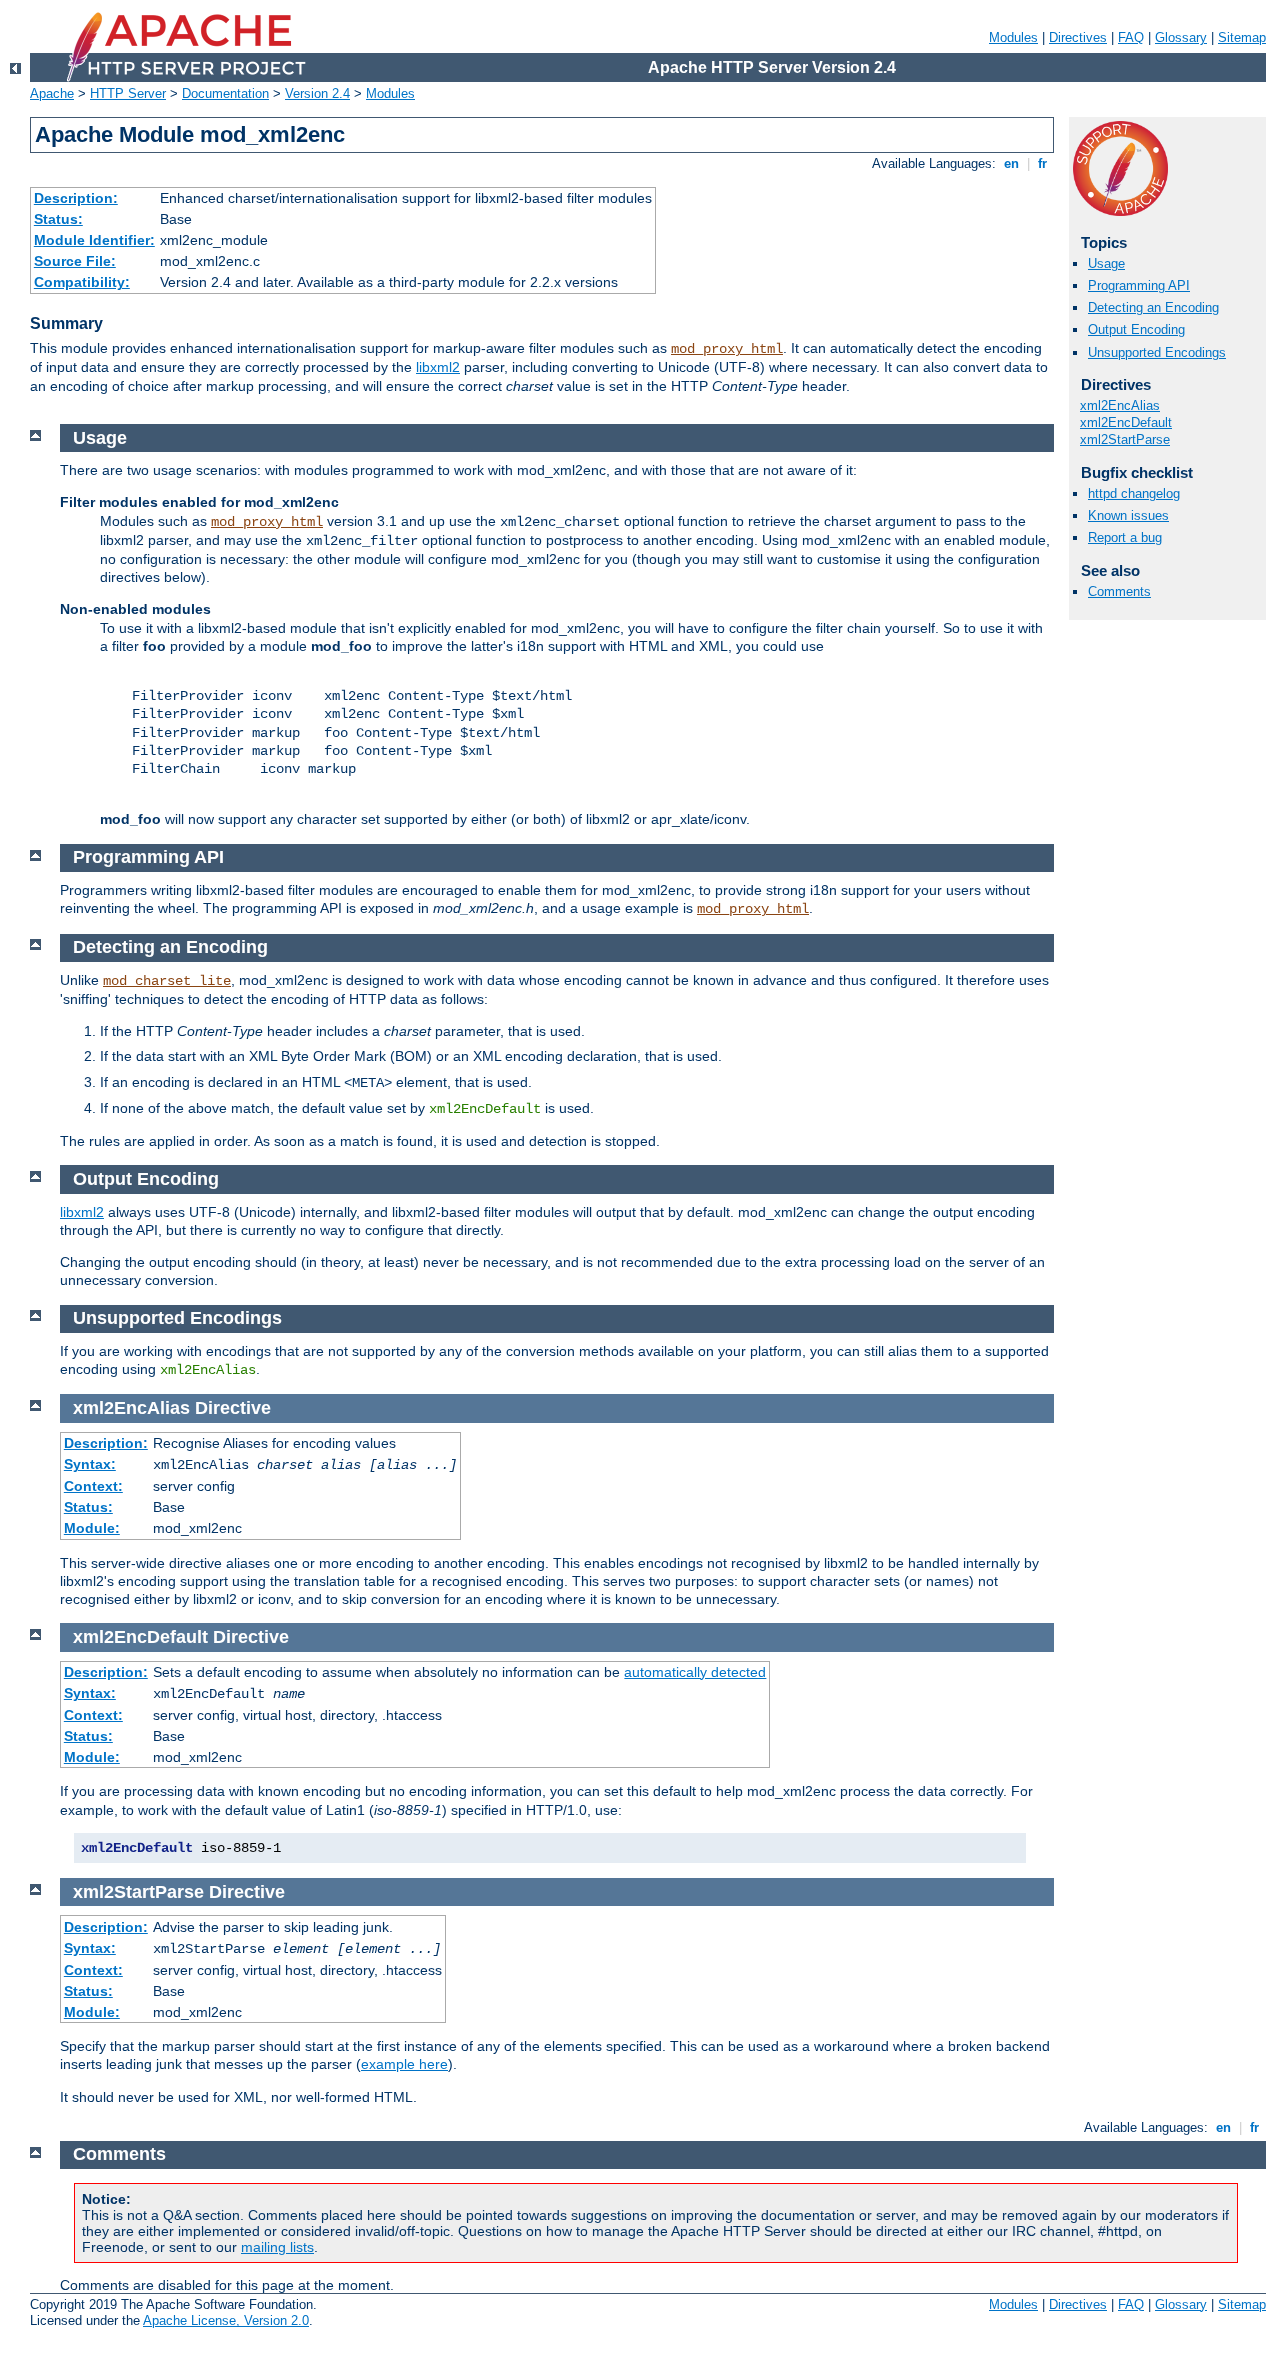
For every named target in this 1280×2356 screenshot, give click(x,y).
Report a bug (1125, 537)
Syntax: (90, 1464)
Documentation (225, 93)
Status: (58, 219)
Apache (52, 93)
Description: (76, 198)
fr (1042, 163)
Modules (1013, 37)
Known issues (1128, 515)
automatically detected (695, 1672)
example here (404, 2064)
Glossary (1181, 37)
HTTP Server (128, 93)
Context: (93, 1486)
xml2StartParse (1125, 439)
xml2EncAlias (1120, 405)
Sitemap (1242, 37)
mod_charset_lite (167, 981)
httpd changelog (1134, 493)
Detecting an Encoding (1153, 307)
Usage (1106, 263)
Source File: (75, 261)
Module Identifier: (94, 240)
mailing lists (277, 2247)
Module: (92, 1528)
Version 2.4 (317, 93)
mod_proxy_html (727, 349)
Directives (1078, 37)
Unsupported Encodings (1157, 352)
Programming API (1139, 285)
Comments (1119, 591)
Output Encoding (1136, 329)
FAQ (1131, 37)
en (1011, 163)
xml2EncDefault (1126, 422)
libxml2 (438, 367)
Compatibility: (82, 282)
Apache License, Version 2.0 (226, 2320)
